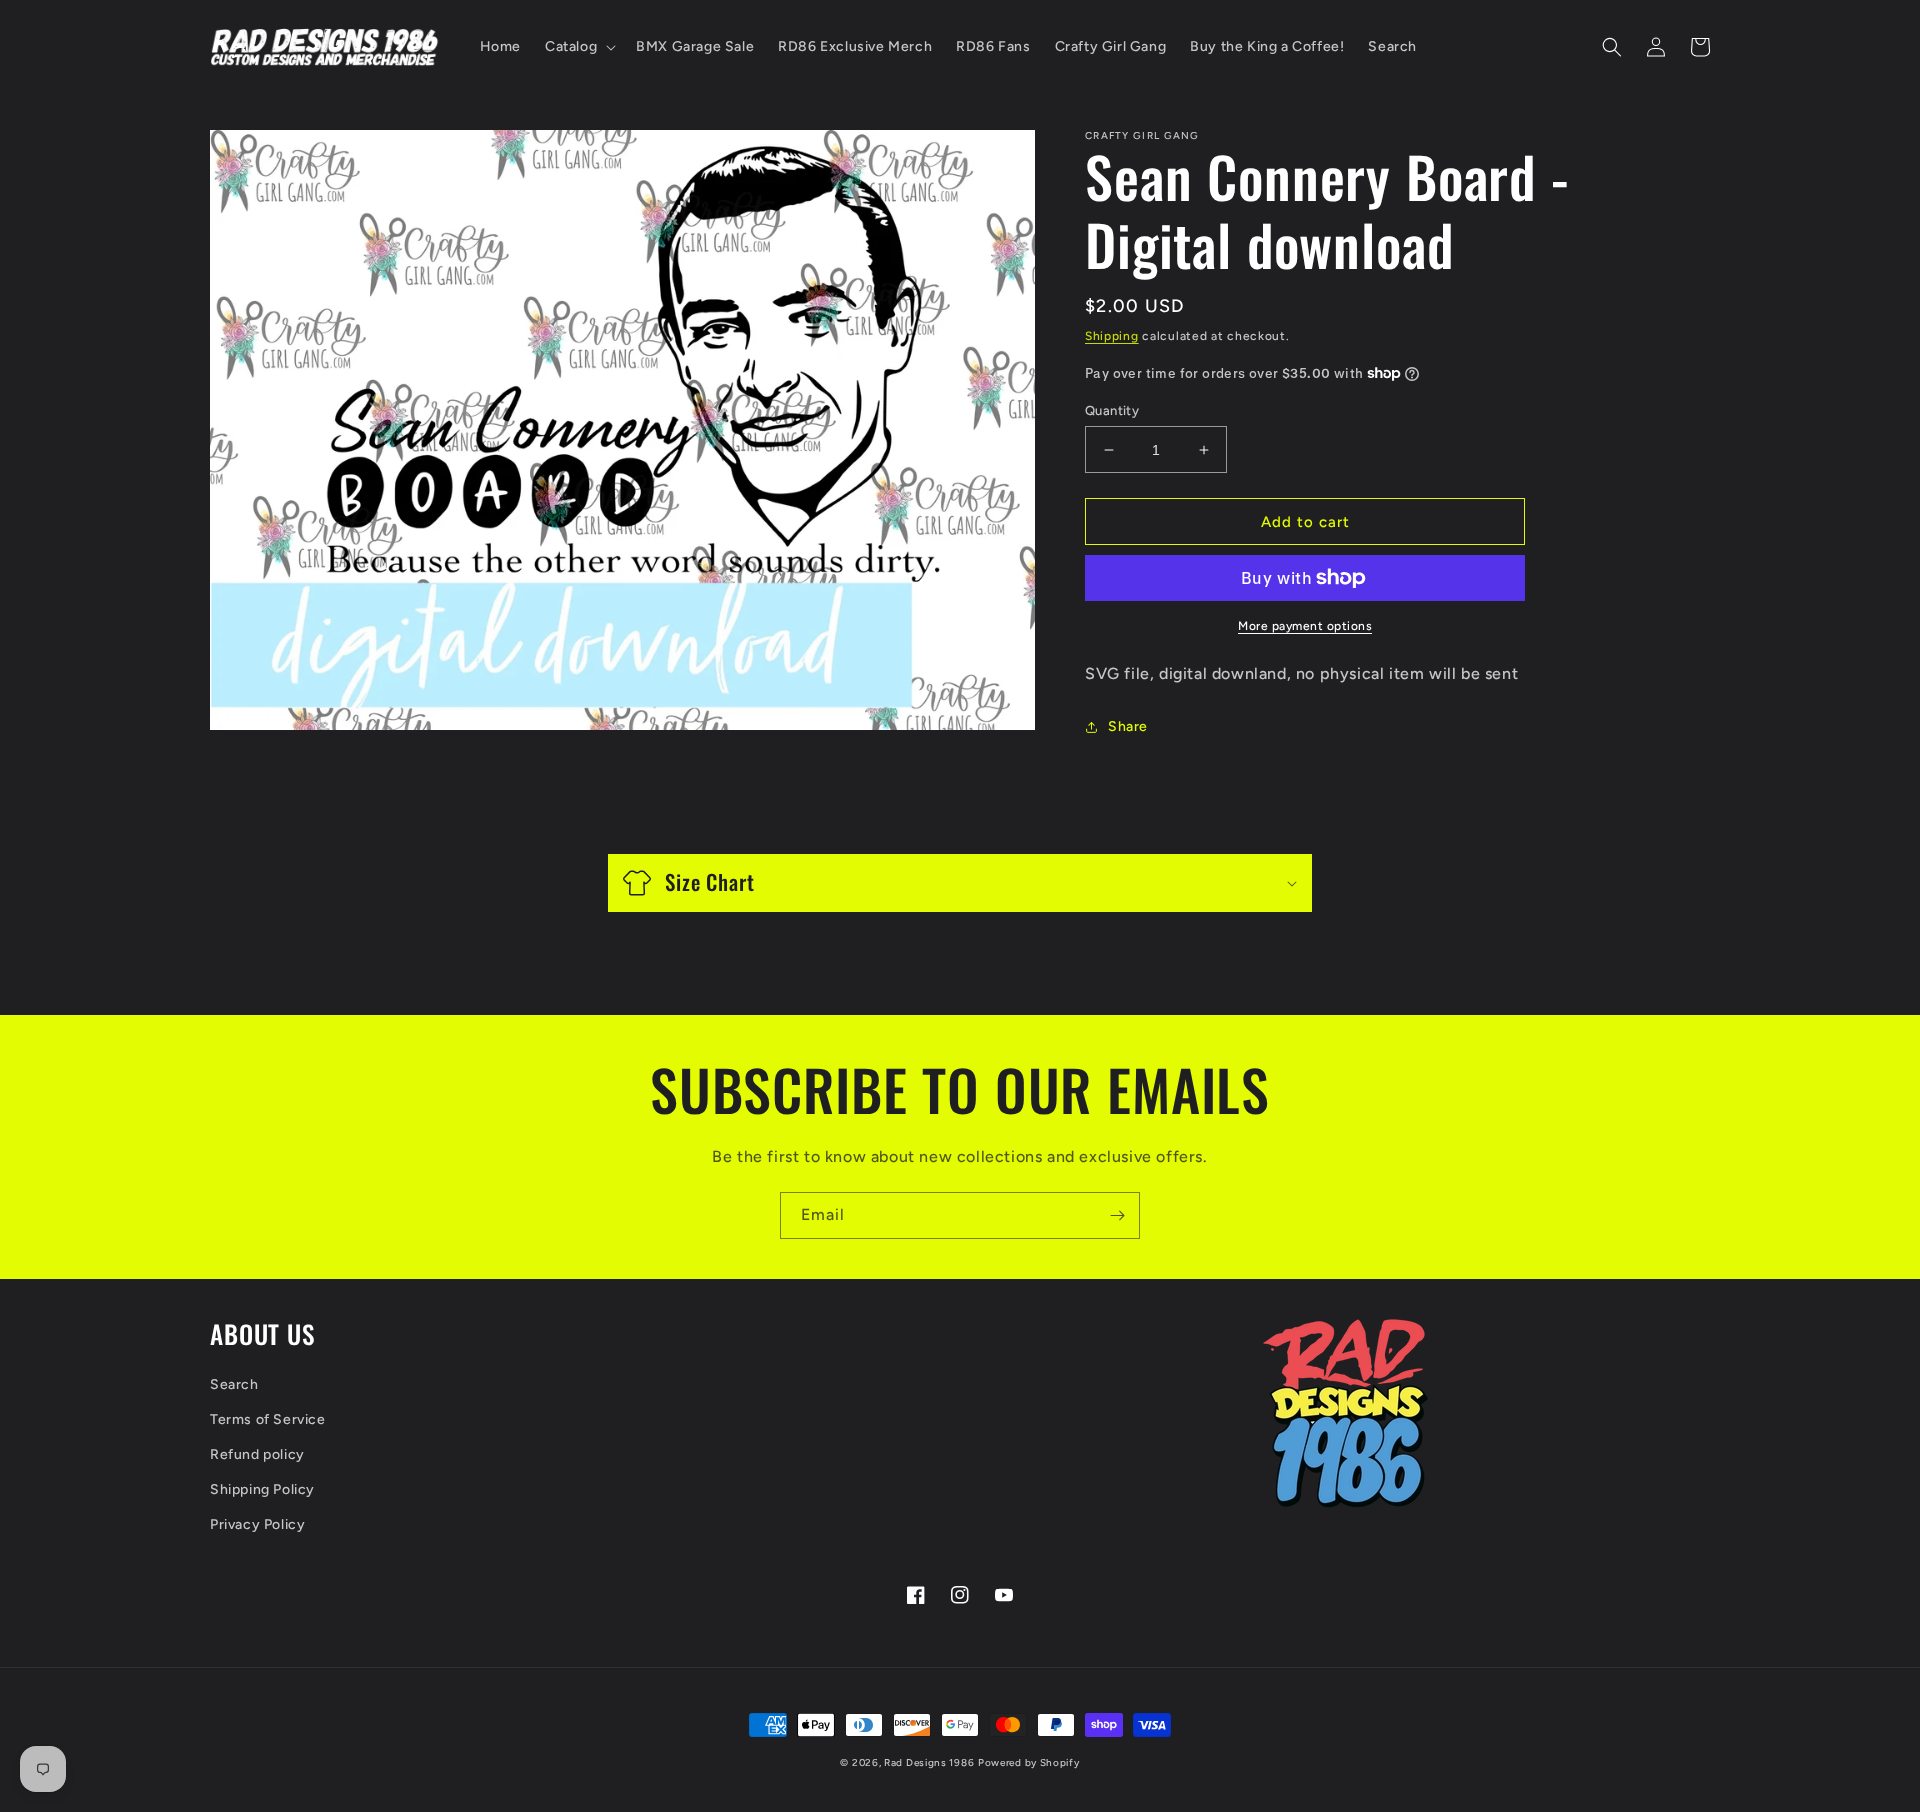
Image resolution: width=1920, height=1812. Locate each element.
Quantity (1112, 410)
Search (234, 1384)
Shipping (1112, 336)
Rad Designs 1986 (929, 1762)
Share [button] (1128, 726)
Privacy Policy (257, 1524)
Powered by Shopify (1029, 1762)
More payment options (1305, 626)
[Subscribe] (1117, 1215)
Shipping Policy (262, 1489)
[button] (578, 47)
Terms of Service (268, 1419)
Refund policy (257, 1454)
